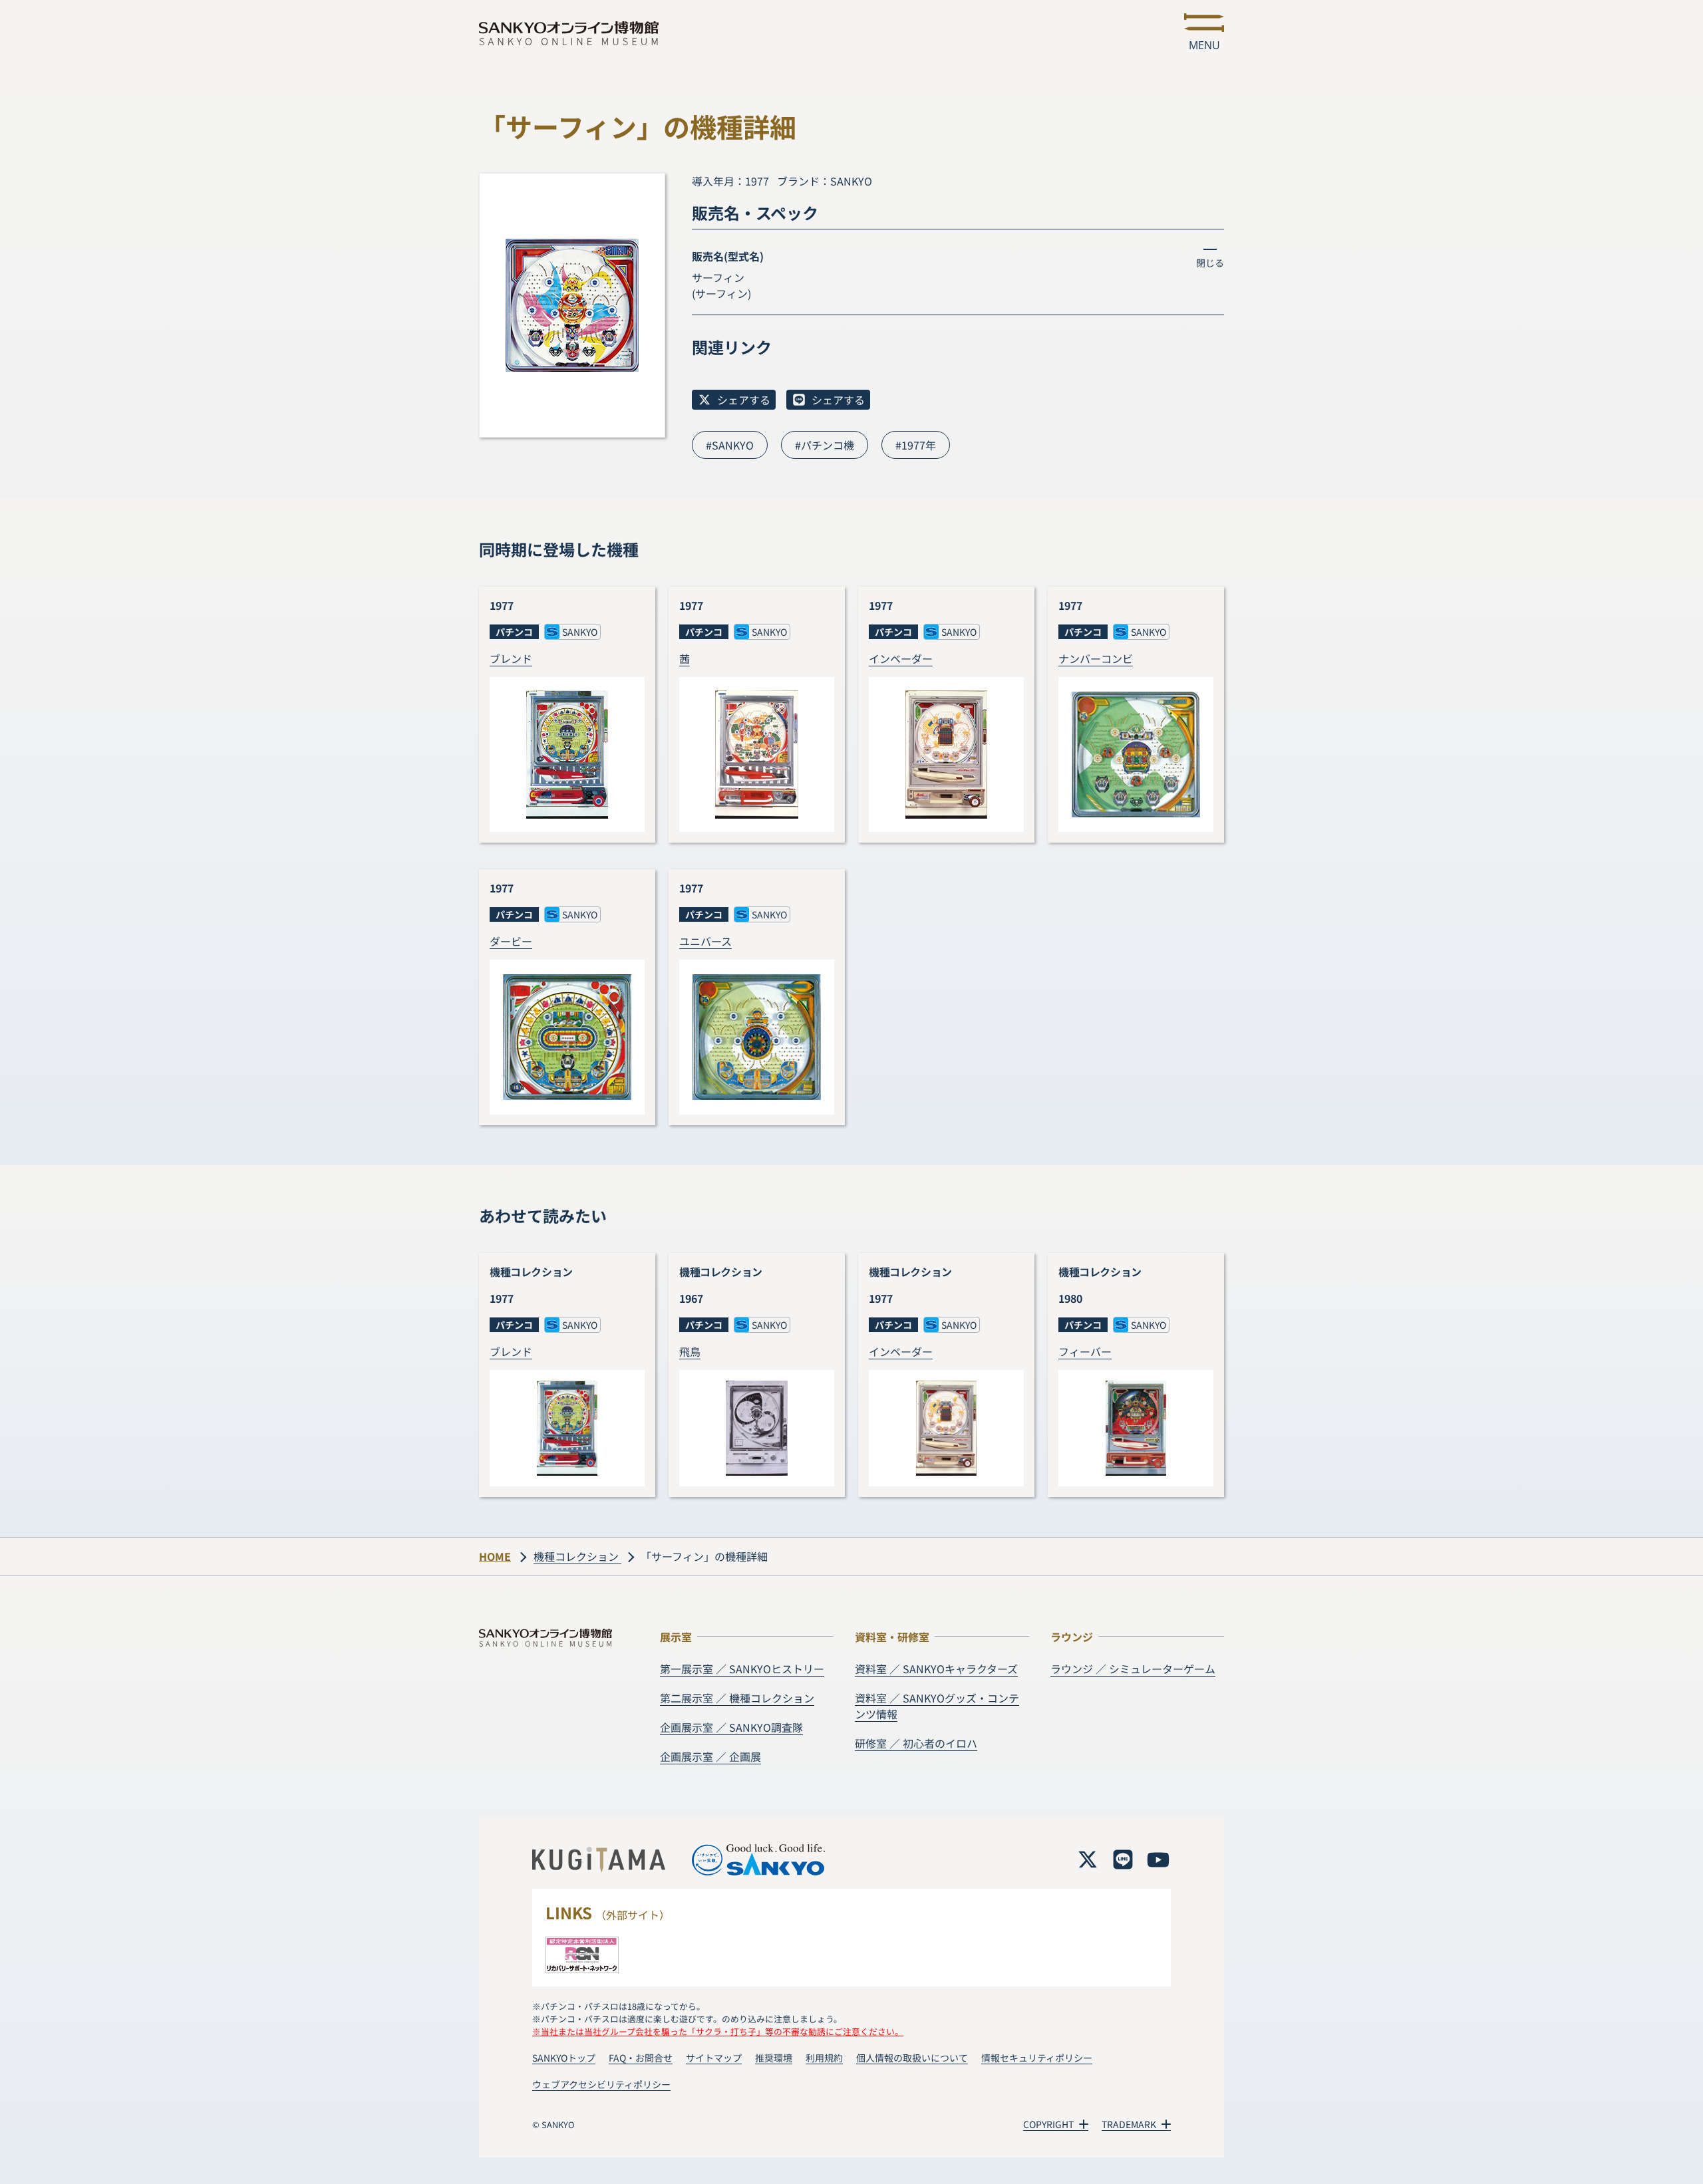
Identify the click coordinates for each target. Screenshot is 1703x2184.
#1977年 (916, 445)
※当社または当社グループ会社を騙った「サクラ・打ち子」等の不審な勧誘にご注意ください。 (718, 2031)
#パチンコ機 (825, 445)
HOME (495, 1556)
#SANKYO (730, 445)
